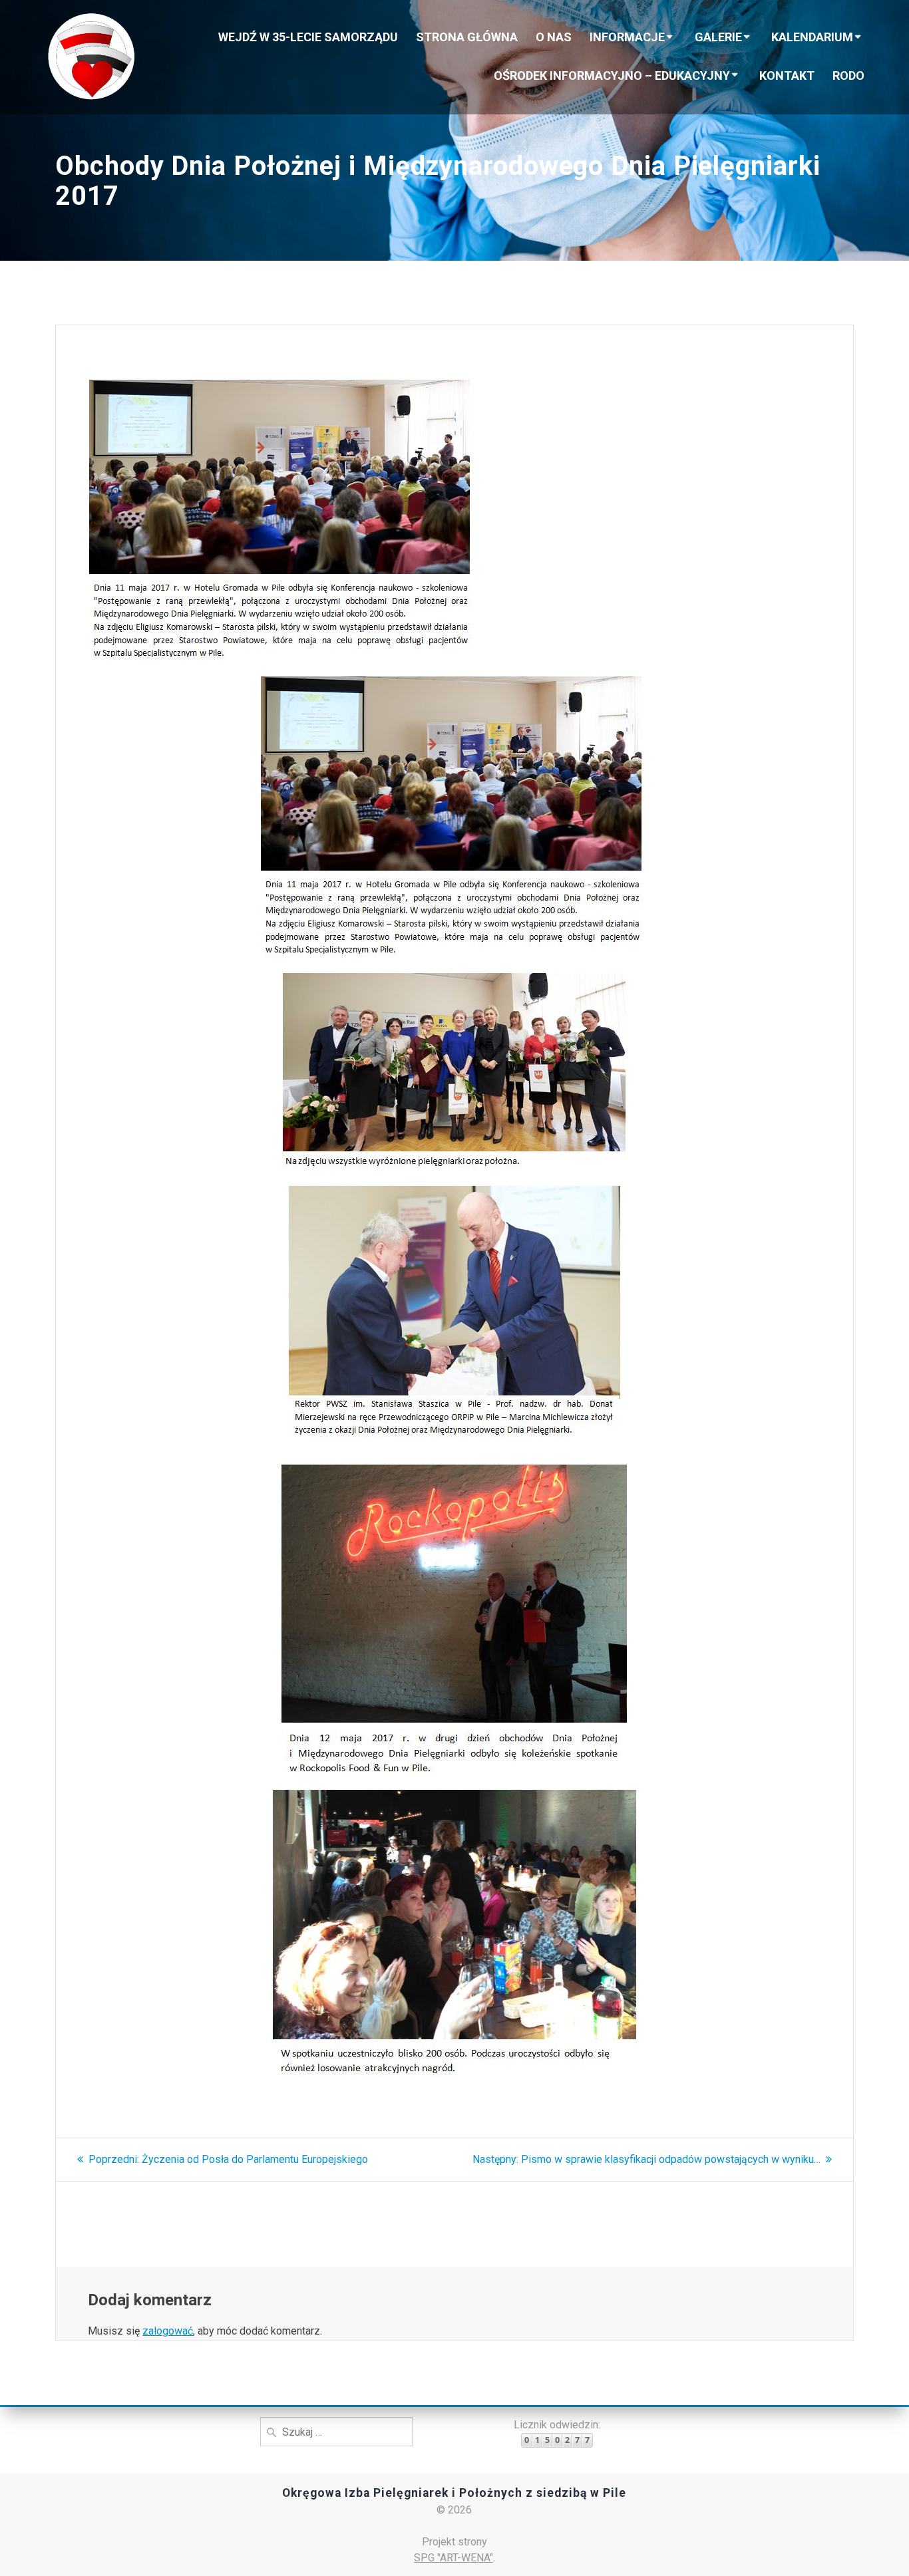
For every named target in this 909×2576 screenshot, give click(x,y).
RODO (848, 75)
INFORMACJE (627, 37)
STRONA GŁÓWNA (467, 37)
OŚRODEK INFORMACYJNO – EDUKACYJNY (612, 75)
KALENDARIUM (812, 37)
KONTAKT (787, 75)
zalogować (168, 2331)
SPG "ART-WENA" (454, 2558)
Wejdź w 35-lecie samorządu (308, 37)
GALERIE (718, 37)
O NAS (554, 37)
